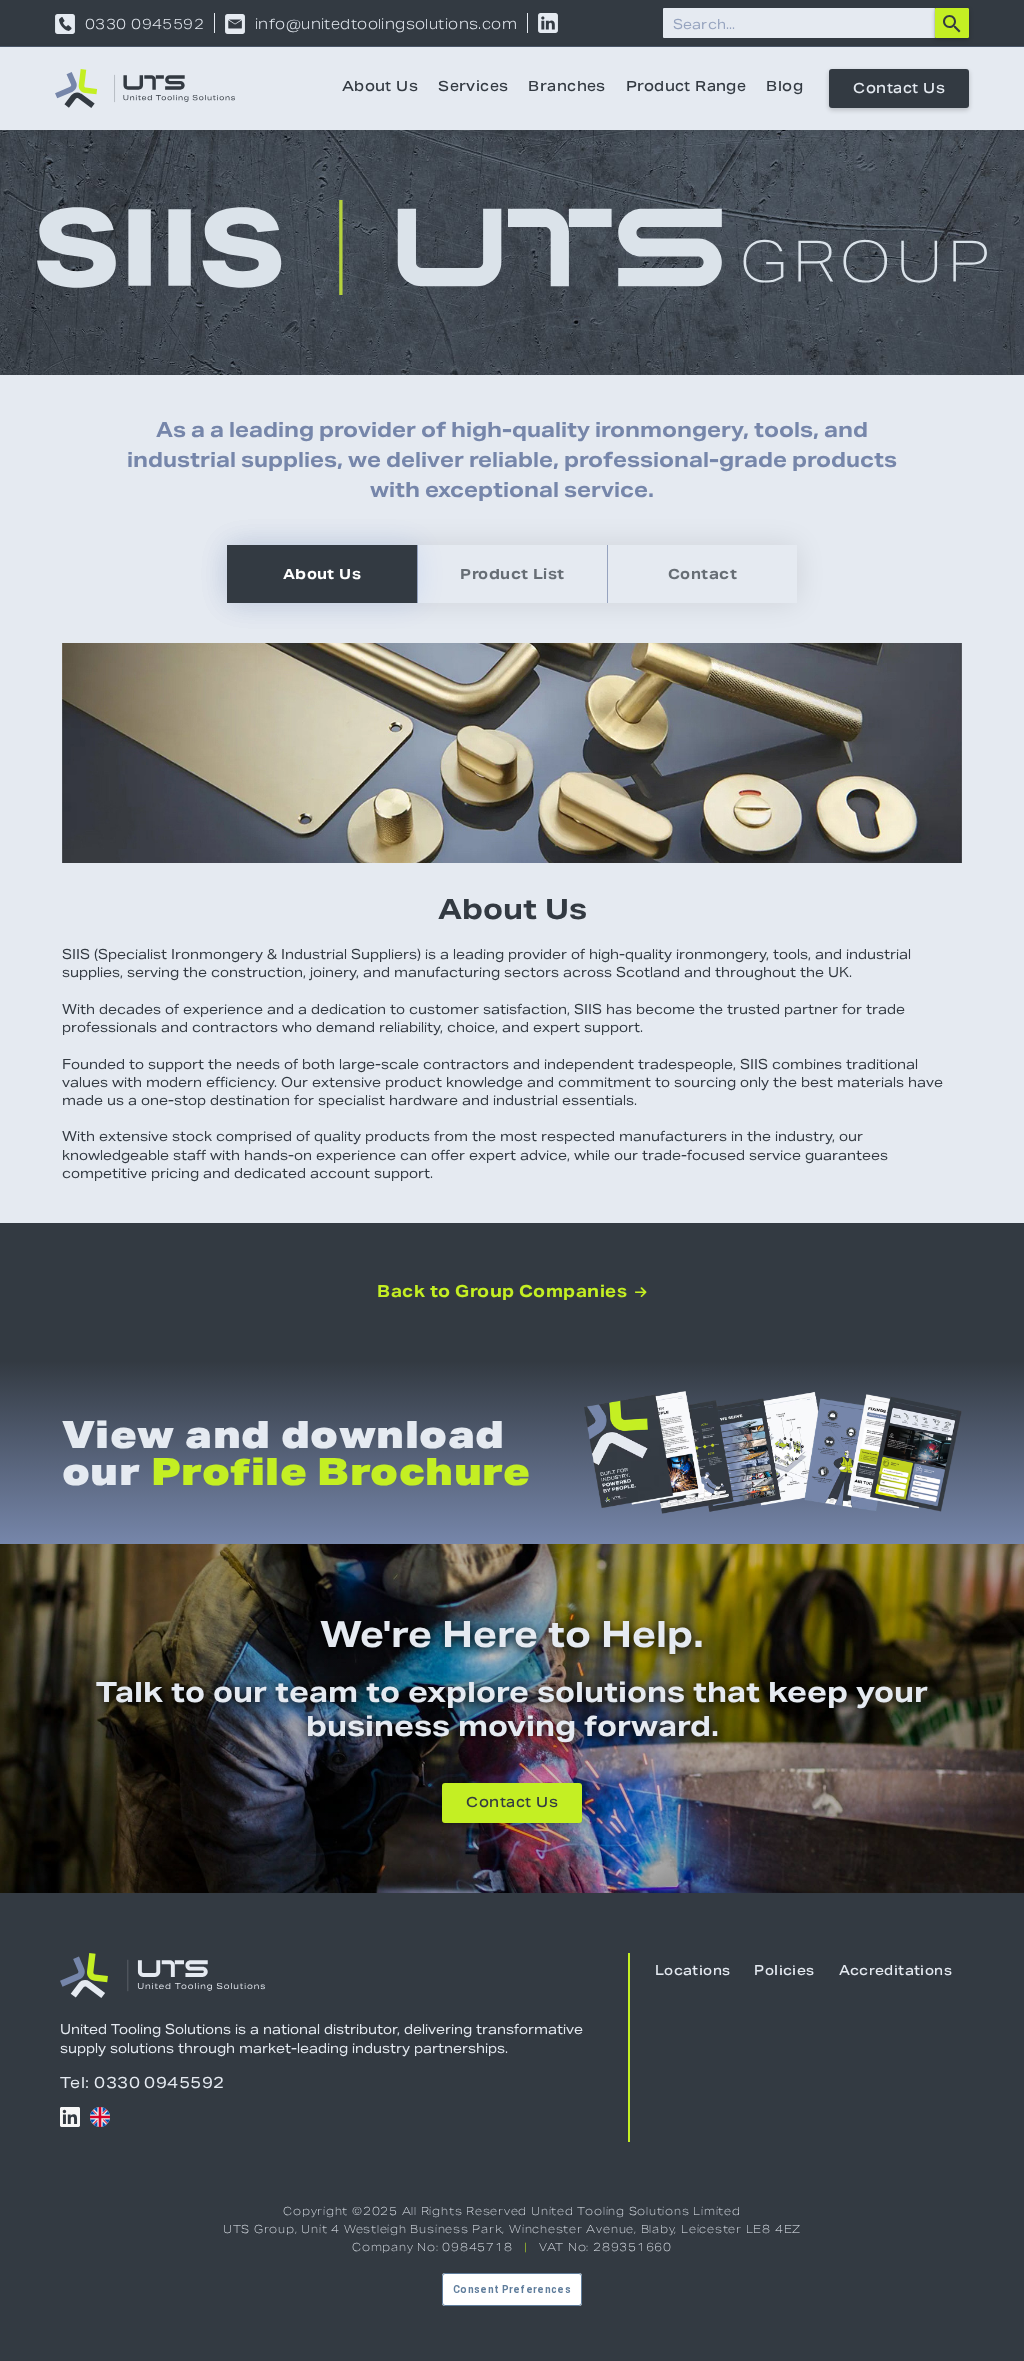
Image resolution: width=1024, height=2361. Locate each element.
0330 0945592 (144, 24)
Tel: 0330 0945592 (142, 2082)
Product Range (686, 88)
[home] (145, 88)
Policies (784, 1972)
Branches (566, 88)
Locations (693, 1972)
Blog (784, 88)
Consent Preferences (512, 2289)
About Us (380, 88)
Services (473, 88)
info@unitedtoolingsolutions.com (386, 24)
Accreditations (895, 1972)
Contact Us (899, 90)
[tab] (322, 574)
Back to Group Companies (512, 1292)
